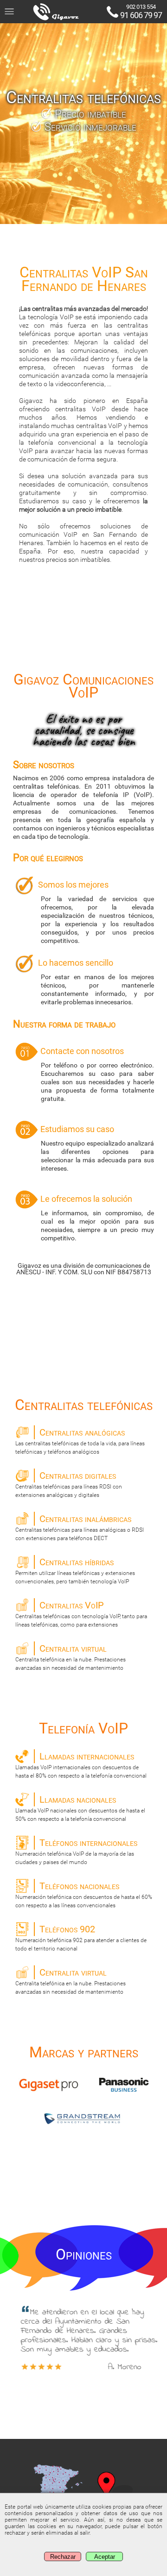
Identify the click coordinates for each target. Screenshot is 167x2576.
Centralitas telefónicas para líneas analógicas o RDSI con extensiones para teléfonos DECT (80, 1527)
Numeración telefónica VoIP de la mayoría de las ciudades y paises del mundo (76, 1851)
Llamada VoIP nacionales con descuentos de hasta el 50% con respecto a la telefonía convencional (80, 1808)
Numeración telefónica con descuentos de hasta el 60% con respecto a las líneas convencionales (84, 1894)
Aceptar (105, 2557)
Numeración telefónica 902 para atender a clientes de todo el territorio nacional (81, 1938)
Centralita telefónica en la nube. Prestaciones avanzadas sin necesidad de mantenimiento (71, 1657)
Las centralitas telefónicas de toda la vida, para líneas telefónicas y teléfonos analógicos (80, 1441)
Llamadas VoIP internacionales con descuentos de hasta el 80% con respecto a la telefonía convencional (81, 1765)
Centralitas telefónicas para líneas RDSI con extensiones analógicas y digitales (69, 1484)
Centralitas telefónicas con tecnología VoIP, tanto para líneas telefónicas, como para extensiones (81, 1614)
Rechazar (63, 2557)
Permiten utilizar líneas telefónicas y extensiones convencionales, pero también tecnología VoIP (75, 1571)
